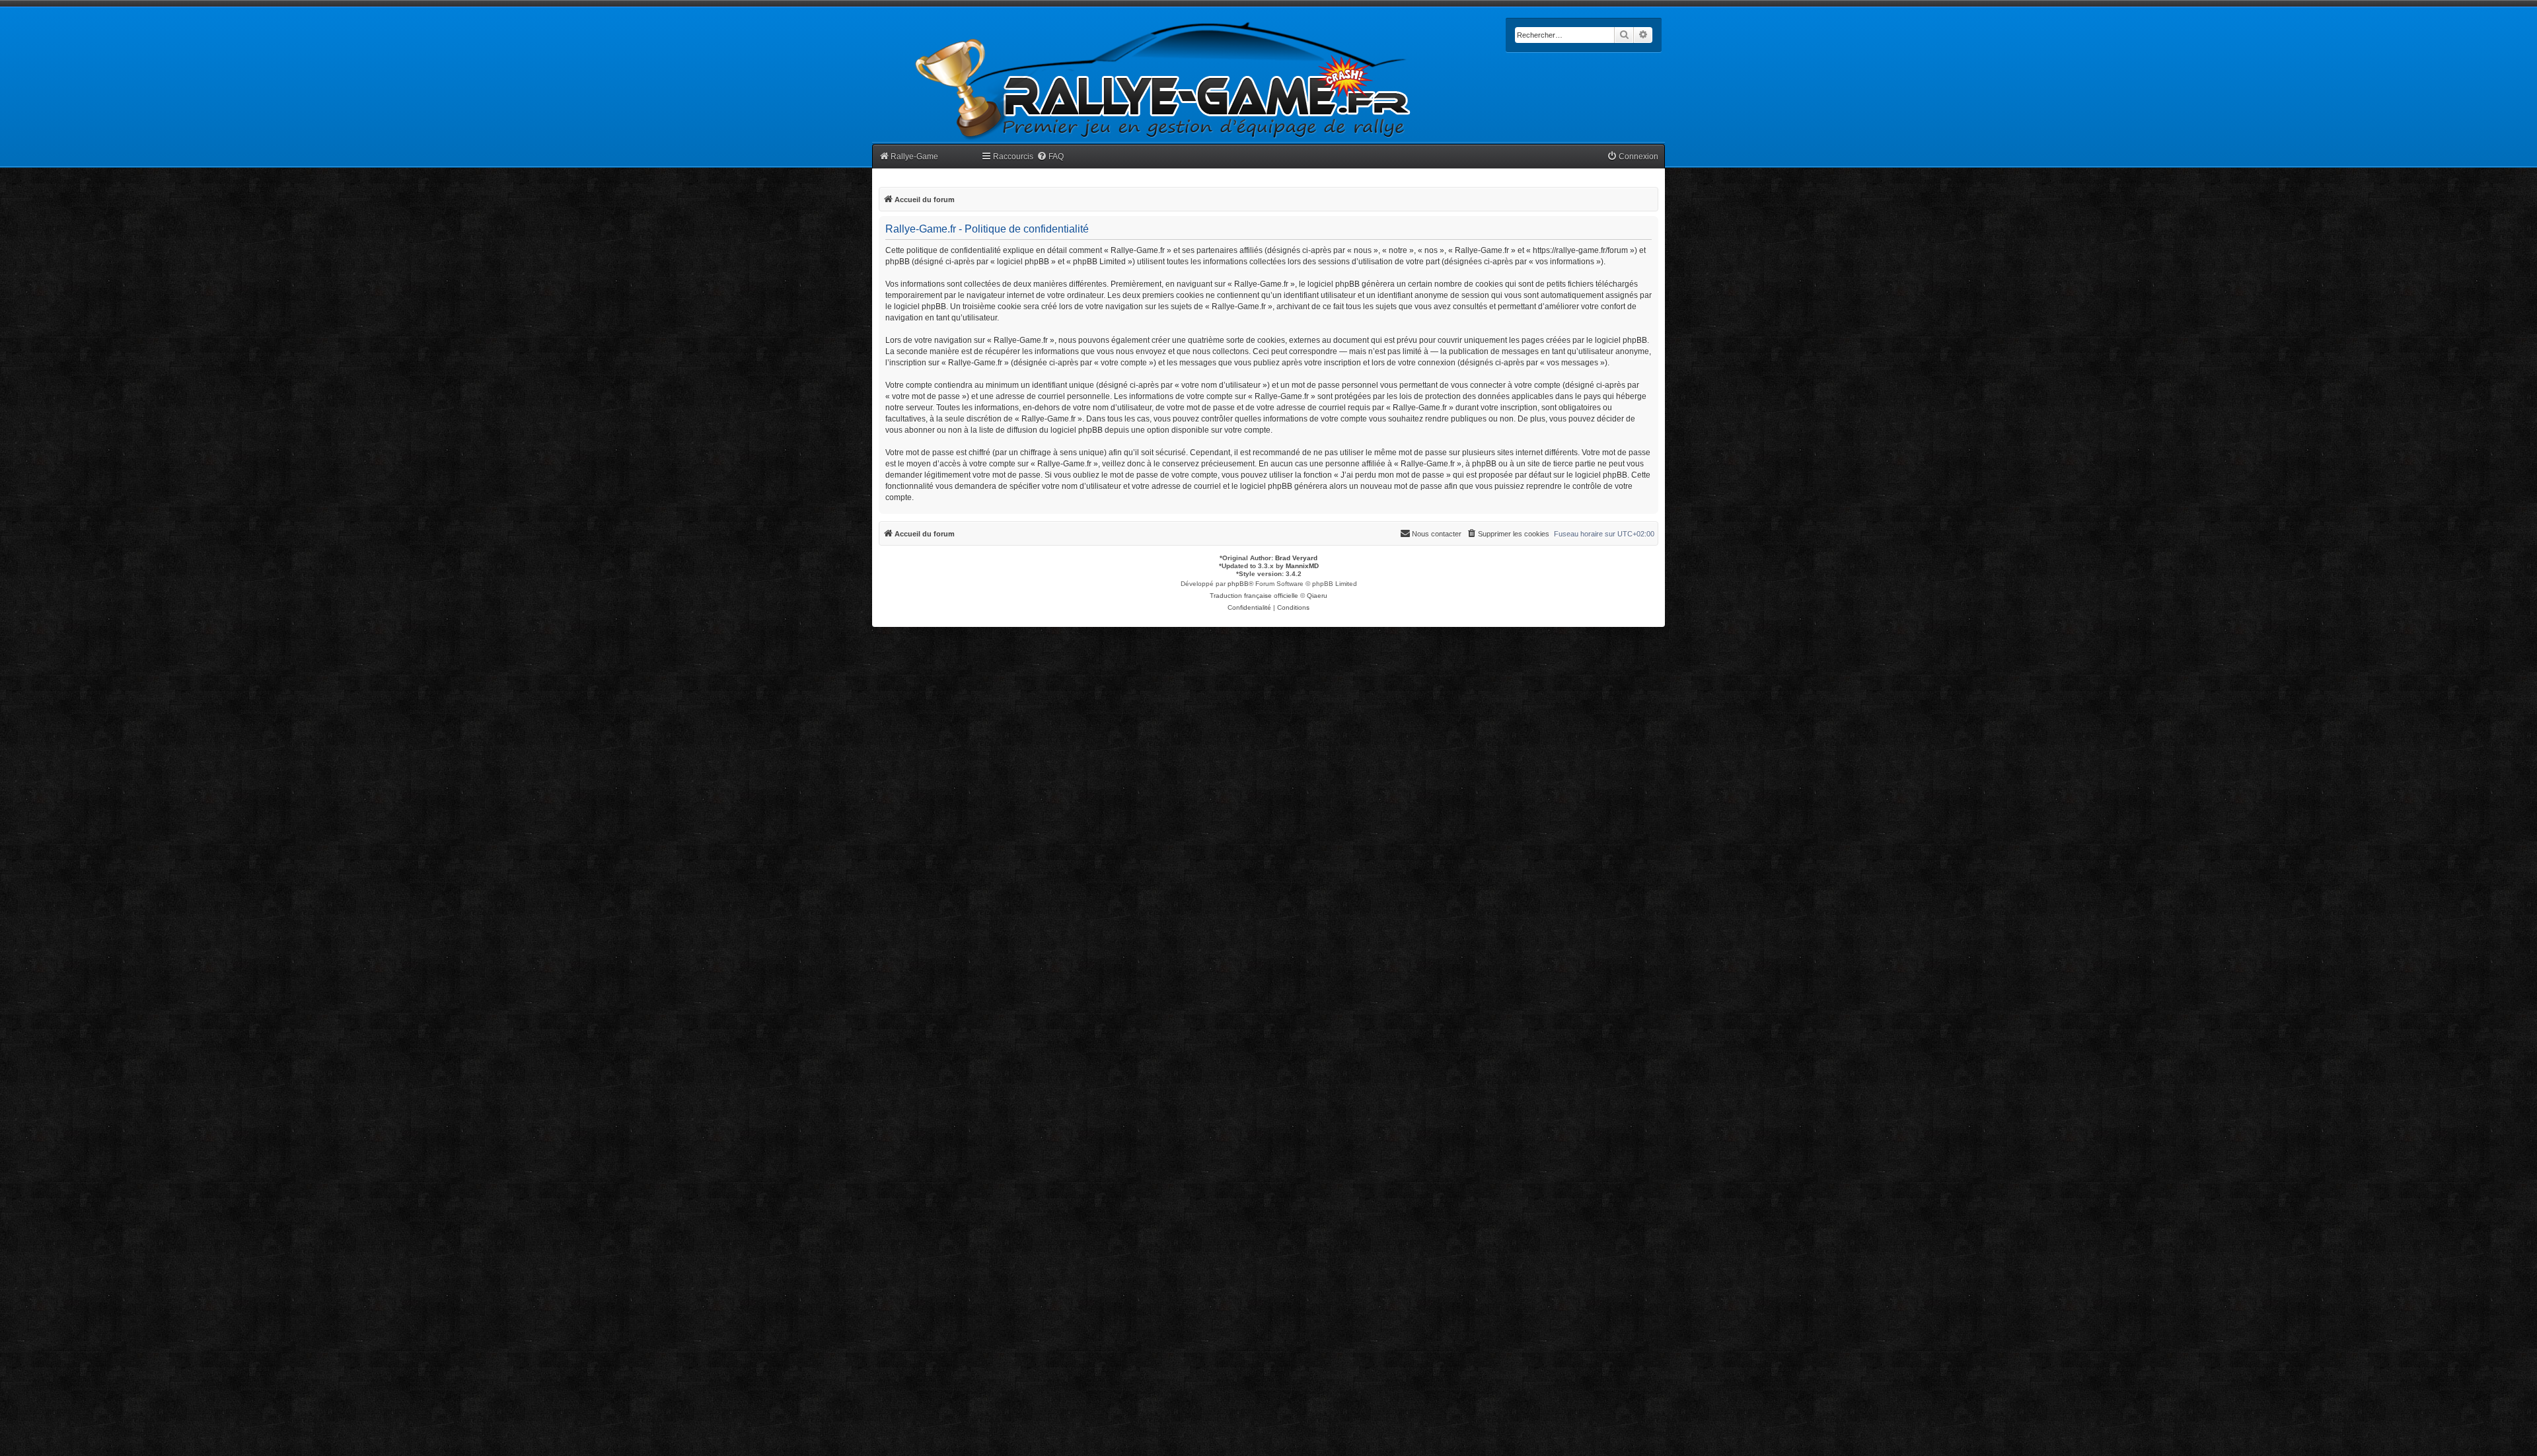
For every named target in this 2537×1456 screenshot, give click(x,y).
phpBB (1238, 584)
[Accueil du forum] (1163, 81)
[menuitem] (1050, 157)
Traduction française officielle (1254, 596)
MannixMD (1302, 566)
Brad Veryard (1296, 558)
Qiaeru (1317, 596)
